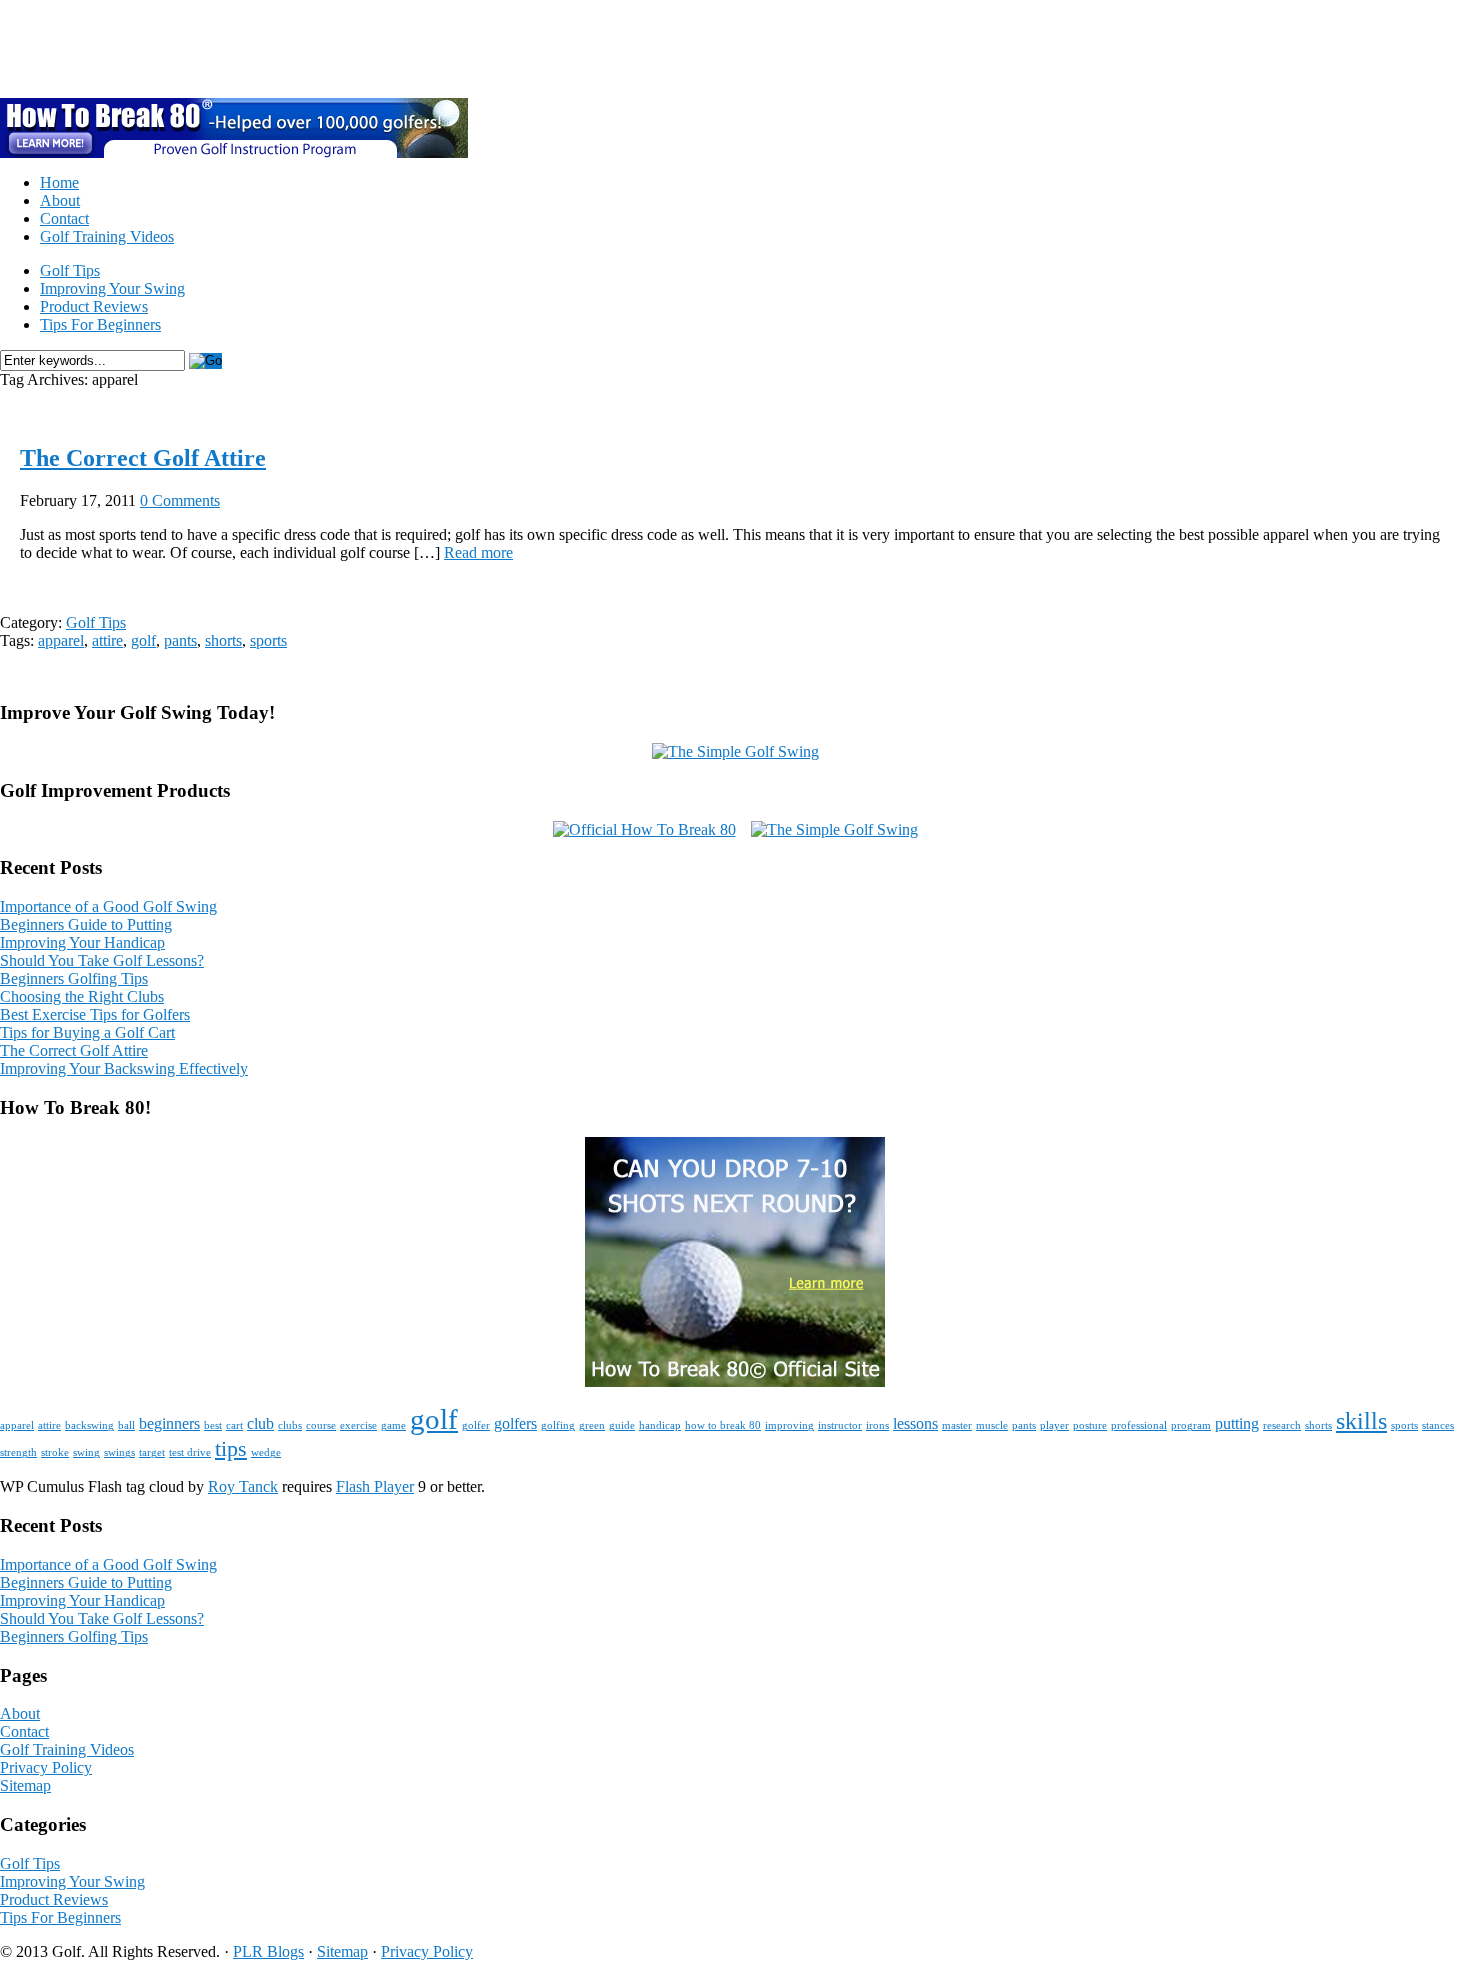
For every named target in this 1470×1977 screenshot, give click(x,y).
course (321, 1425)
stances (1438, 1425)
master (957, 1425)
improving (789, 1425)
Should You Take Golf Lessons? (102, 960)
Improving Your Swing (112, 288)
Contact (64, 218)
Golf (52, 48)
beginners (169, 1423)
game (393, 1425)
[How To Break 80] (735, 1381)
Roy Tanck (243, 1486)
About (60, 200)
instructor (840, 1425)
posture (1090, 1425)
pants (180, 640)
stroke (55, 1452)
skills (1361, 1420)
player (1054, 1425)
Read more (478, 552)
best (213, 1425)
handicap (660, 1425)
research (1282, 1425)
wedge (266, 1452)
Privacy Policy (46, 1767)
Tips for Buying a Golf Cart (87, 1032)
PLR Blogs (268, 1951)
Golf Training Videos (107, 236)
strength (18, 1452)
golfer (476, 1425)
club (260, 1423)
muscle (992, 1425)
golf (143, 640)
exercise (358, 1425)
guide (622, 1425)
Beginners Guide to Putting (86, 924)
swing (86, 1452)
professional (1139, 1425)
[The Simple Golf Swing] (735, 751)
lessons (915, 1423)
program (1191, 1425)
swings (119, 1452)
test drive (190, 1452)
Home (59, 182)
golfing (558, 1425)
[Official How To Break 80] (644, 829)
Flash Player (375, 1486)
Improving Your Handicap (82, 942)
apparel (61, 640)
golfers (515, 1423)
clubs (290, 1425)
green (592, 1425)
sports (268, 640)
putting (1237, 1423)
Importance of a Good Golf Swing (108, 906)
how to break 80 (723, 1425)
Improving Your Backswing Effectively (124, 1068)
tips (231, 1448)
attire (107, 640)
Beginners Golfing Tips (74, 978)
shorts (223, 640)
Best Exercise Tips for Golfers (95, 1014)
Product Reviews (94, 306)
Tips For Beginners (100, 324)
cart (234, 1425)
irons (877, 1425)
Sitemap (25, 1785)
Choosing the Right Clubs (82, 996)
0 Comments (180, 500)
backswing (89, 1425)
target (152, 1452)
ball (126, 1425)
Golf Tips (70, 270)
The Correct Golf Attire (143, 458)
